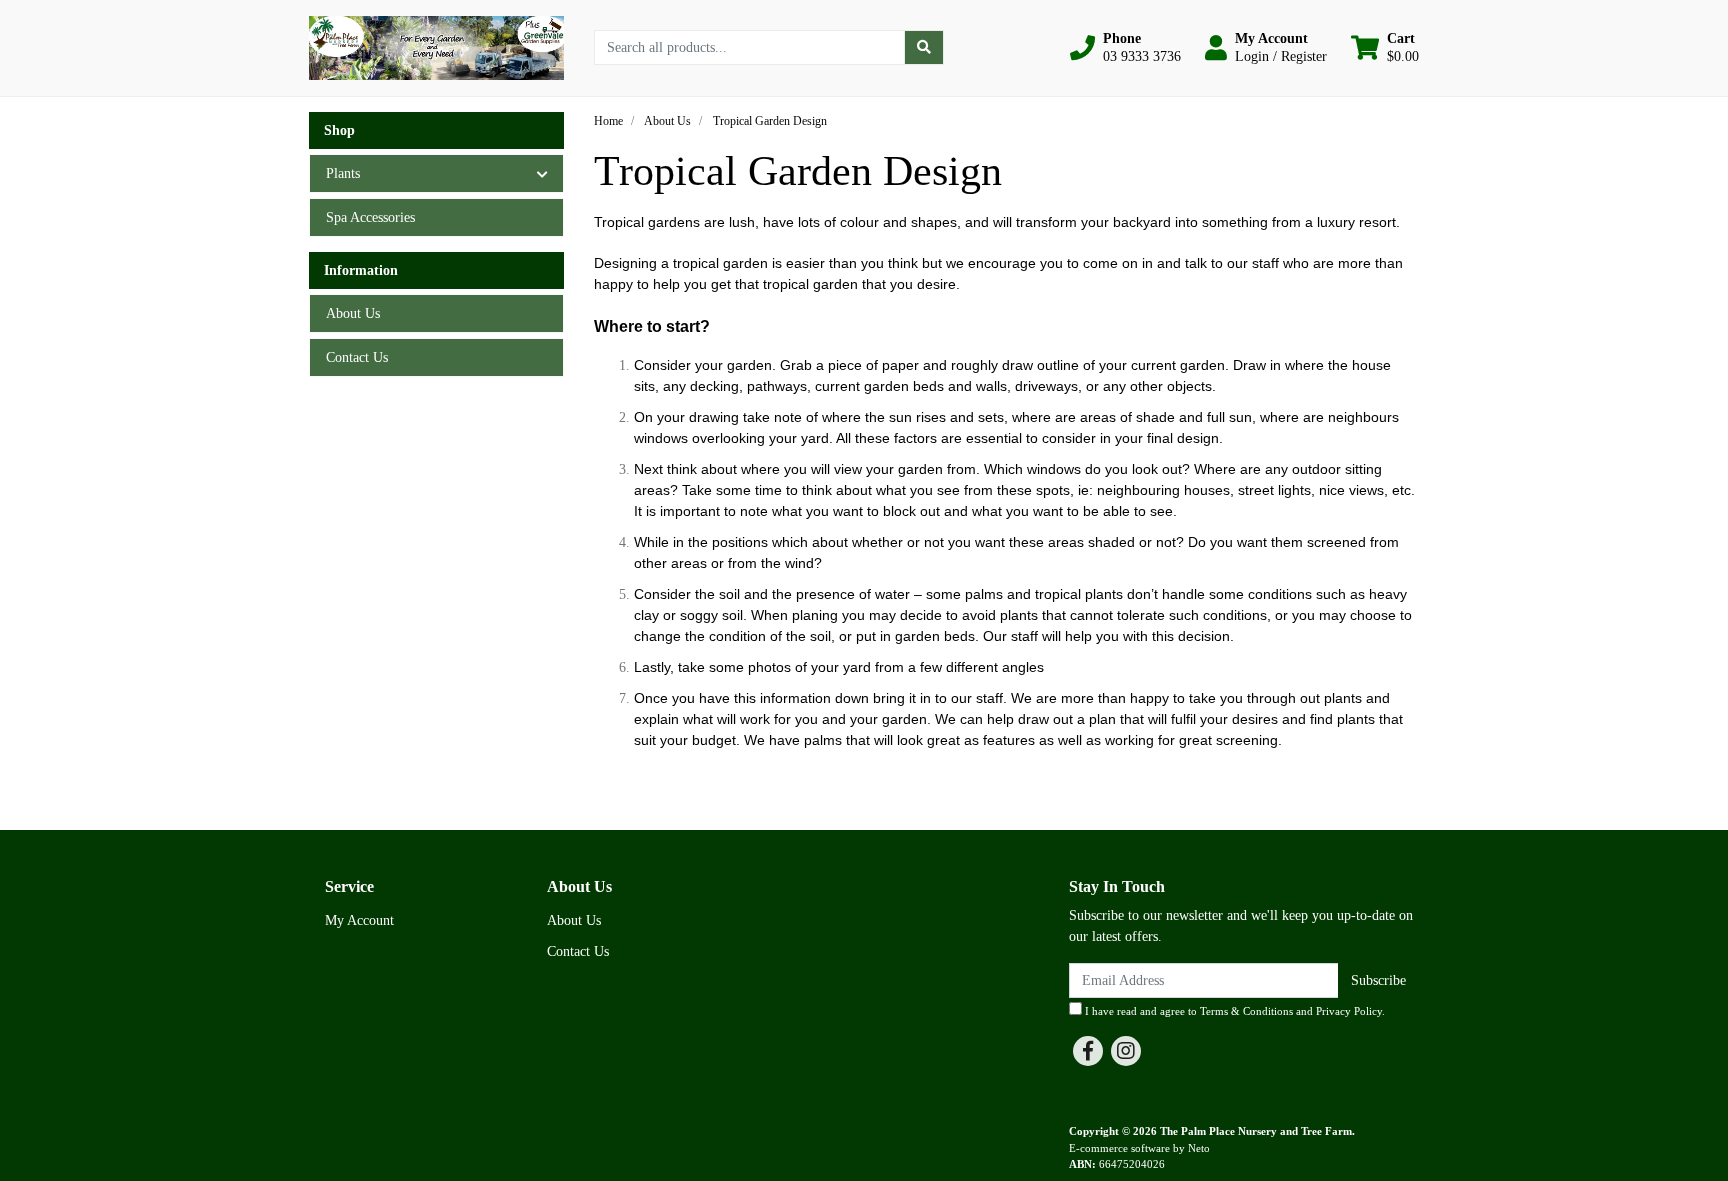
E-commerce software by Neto (1139, 1148)
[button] (1125, 48)
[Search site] (924, 47)
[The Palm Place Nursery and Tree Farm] (436, 46)
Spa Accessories (370, 217)
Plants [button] (343, 173)
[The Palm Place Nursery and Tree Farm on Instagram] (1126, 1051)
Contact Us (357, 357)
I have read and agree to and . (1233, 1011)
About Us (353, 313)
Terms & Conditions (1246, 1011)
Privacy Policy (1349, 1011)
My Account (359, 920)
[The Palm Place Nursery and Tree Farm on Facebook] (1088, 1051)
